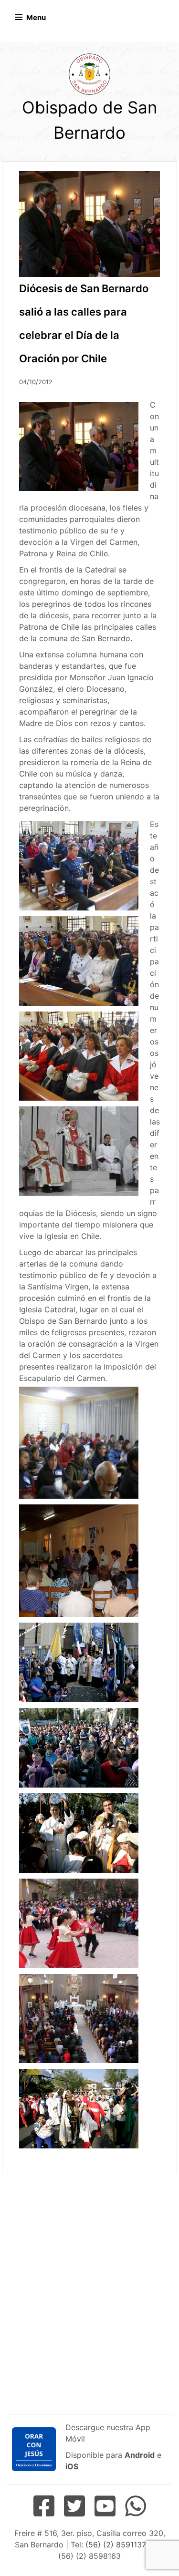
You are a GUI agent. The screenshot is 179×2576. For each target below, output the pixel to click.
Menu (36, 17)
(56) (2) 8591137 (115, 2545)
